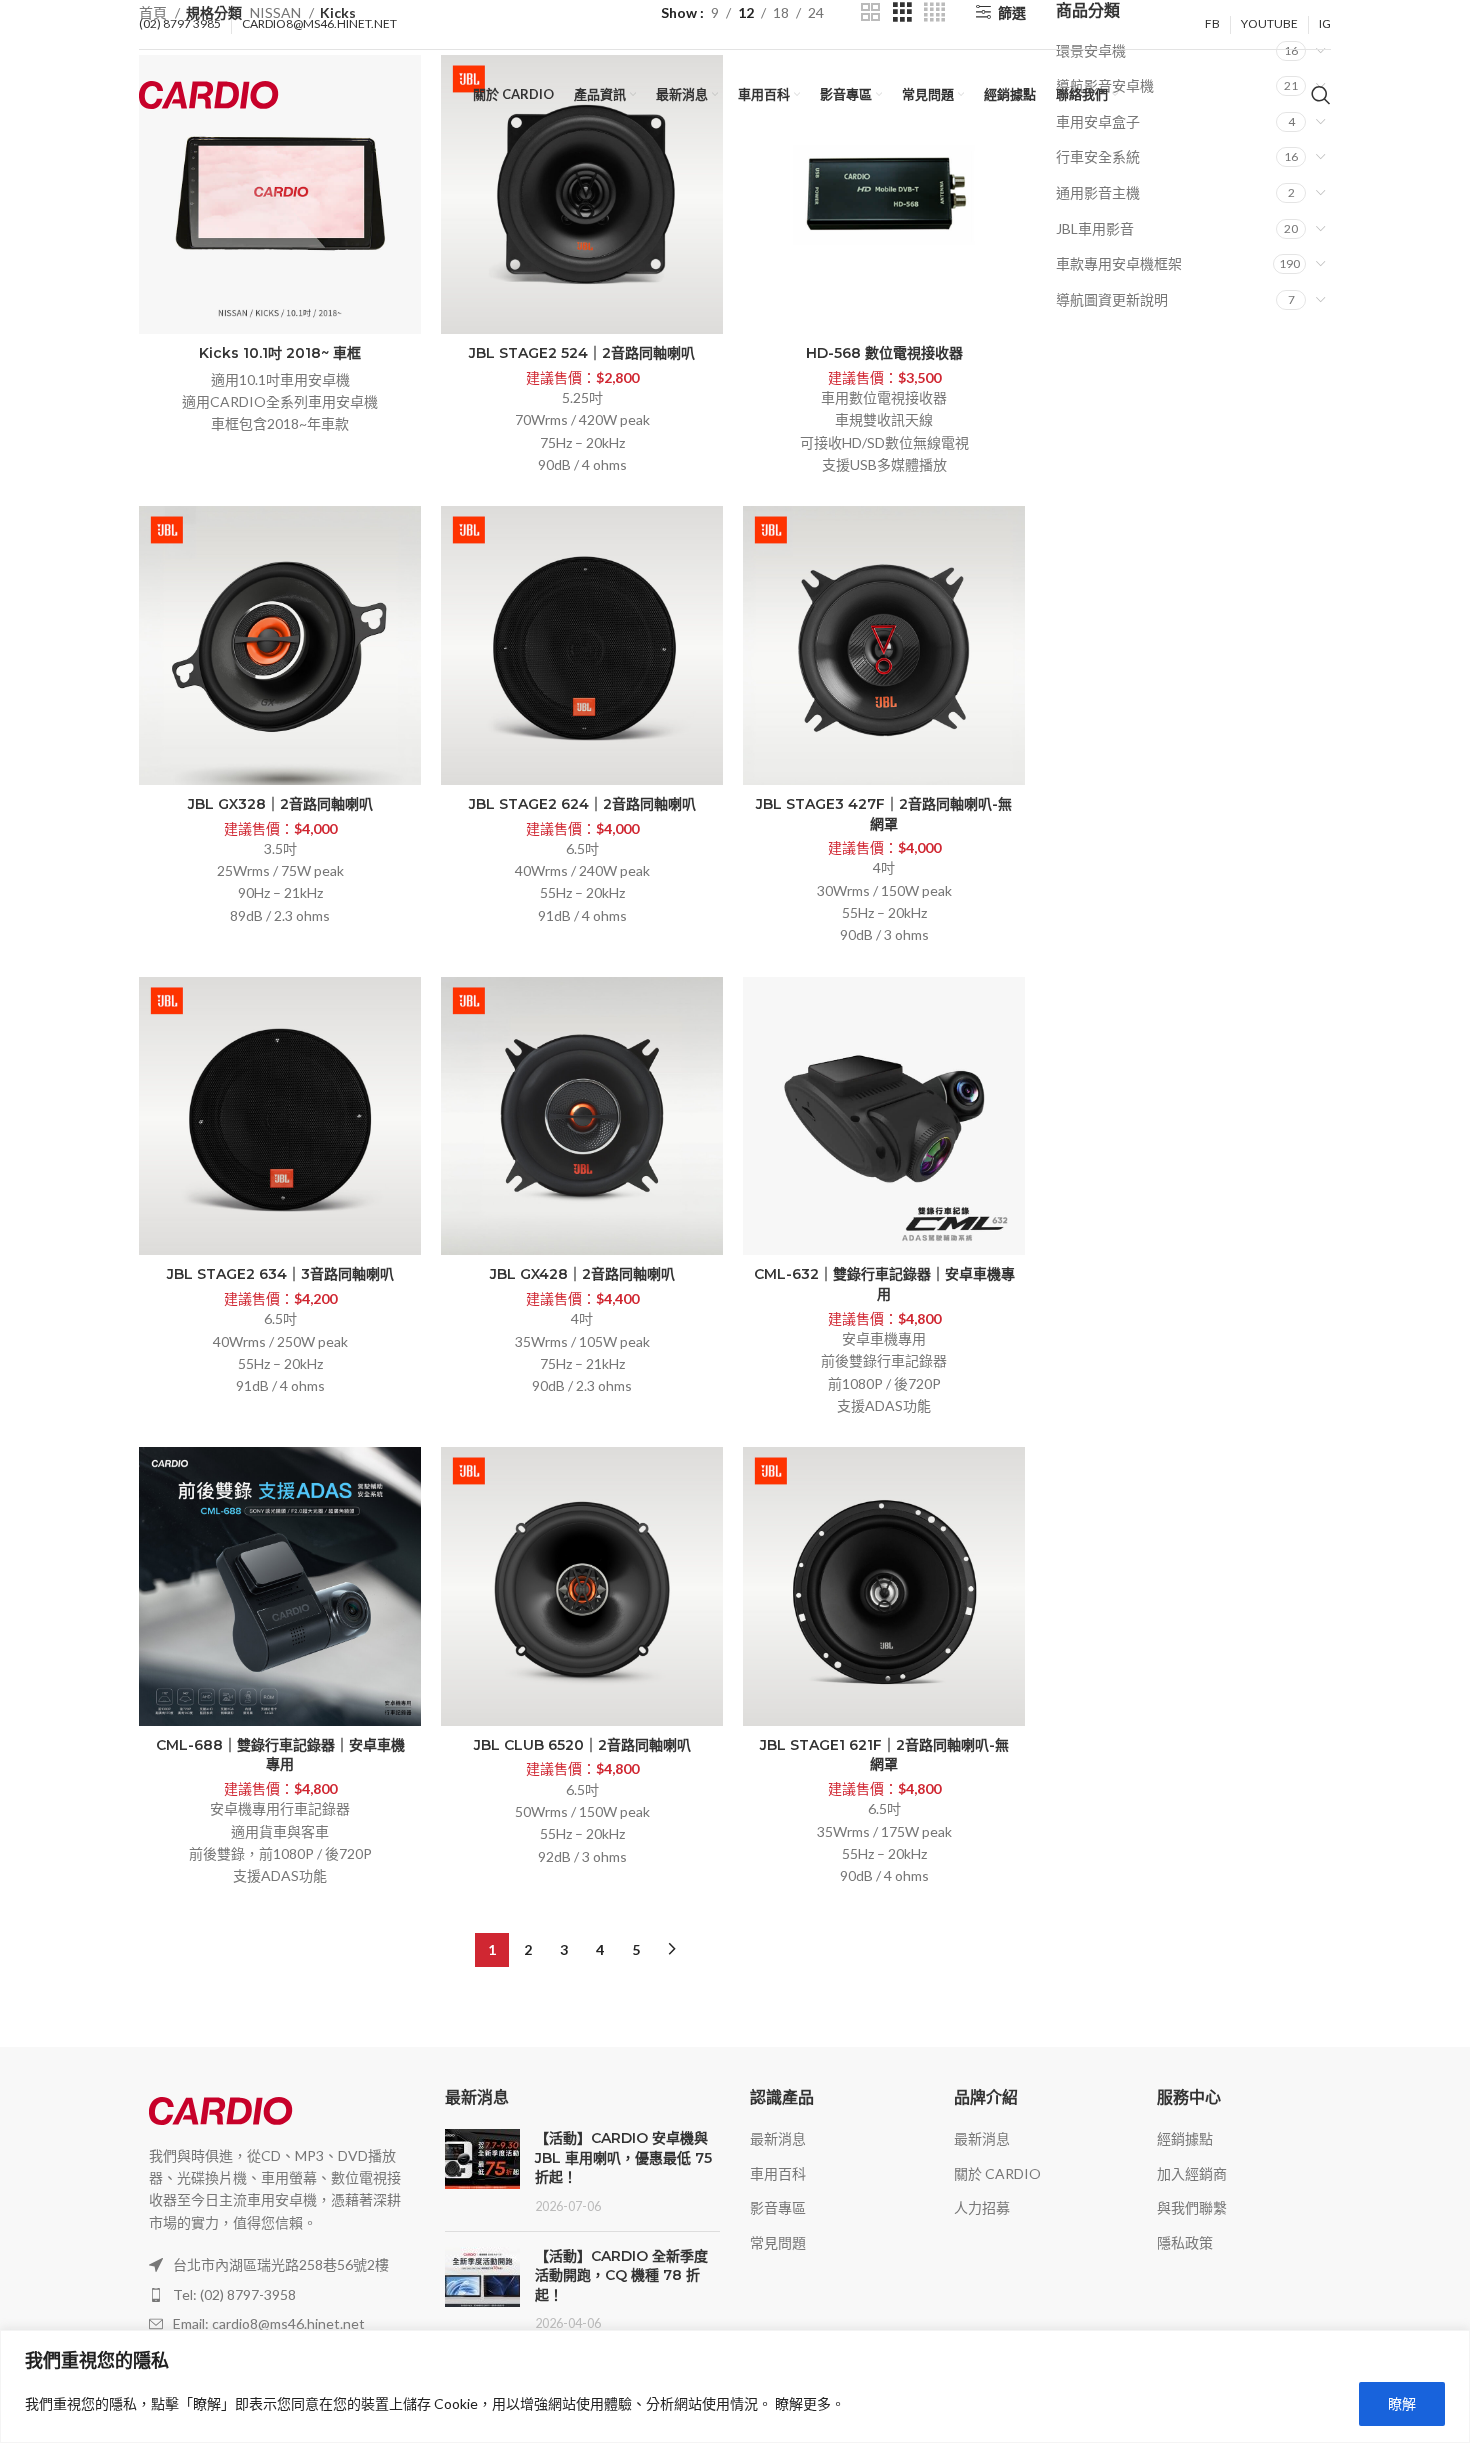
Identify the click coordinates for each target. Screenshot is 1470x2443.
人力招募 (982, 2207)
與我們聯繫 (1192, 2207)
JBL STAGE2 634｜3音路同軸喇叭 (280, 1274)
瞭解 (1402, 2403)
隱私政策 (1185, 2242)
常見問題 (778, 2242)
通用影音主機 (1098, 192)
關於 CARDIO (997, 2173)
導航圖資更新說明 (1112, 299)
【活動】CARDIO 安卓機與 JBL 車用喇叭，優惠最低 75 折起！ (623, 2157)
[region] (735, 2386)
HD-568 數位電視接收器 (884, 353)
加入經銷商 (1192, 2173)
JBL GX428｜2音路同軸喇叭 (582, 1274)
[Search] (1321, 95)
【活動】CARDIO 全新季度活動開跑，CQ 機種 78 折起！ (621, 2275)
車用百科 (778, 2173)
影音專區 (778, 2207)
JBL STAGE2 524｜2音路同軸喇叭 (582, 353)
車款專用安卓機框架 (1119, 263)
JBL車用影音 (1095, 228)
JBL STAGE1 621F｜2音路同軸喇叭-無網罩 (884, 1755)
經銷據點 (1185, 2138)
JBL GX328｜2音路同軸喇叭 (280, 804)
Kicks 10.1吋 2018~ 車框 (280, 353)
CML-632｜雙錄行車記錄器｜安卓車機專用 (884, 1284)
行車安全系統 (1098, 156)
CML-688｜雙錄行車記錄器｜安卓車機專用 (280, 1755)
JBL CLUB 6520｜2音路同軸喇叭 (582, 1745)
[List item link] (277, 2295)
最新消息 (778, 2138)
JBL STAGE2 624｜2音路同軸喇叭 (582, 804)
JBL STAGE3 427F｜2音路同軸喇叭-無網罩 (884, 814)
